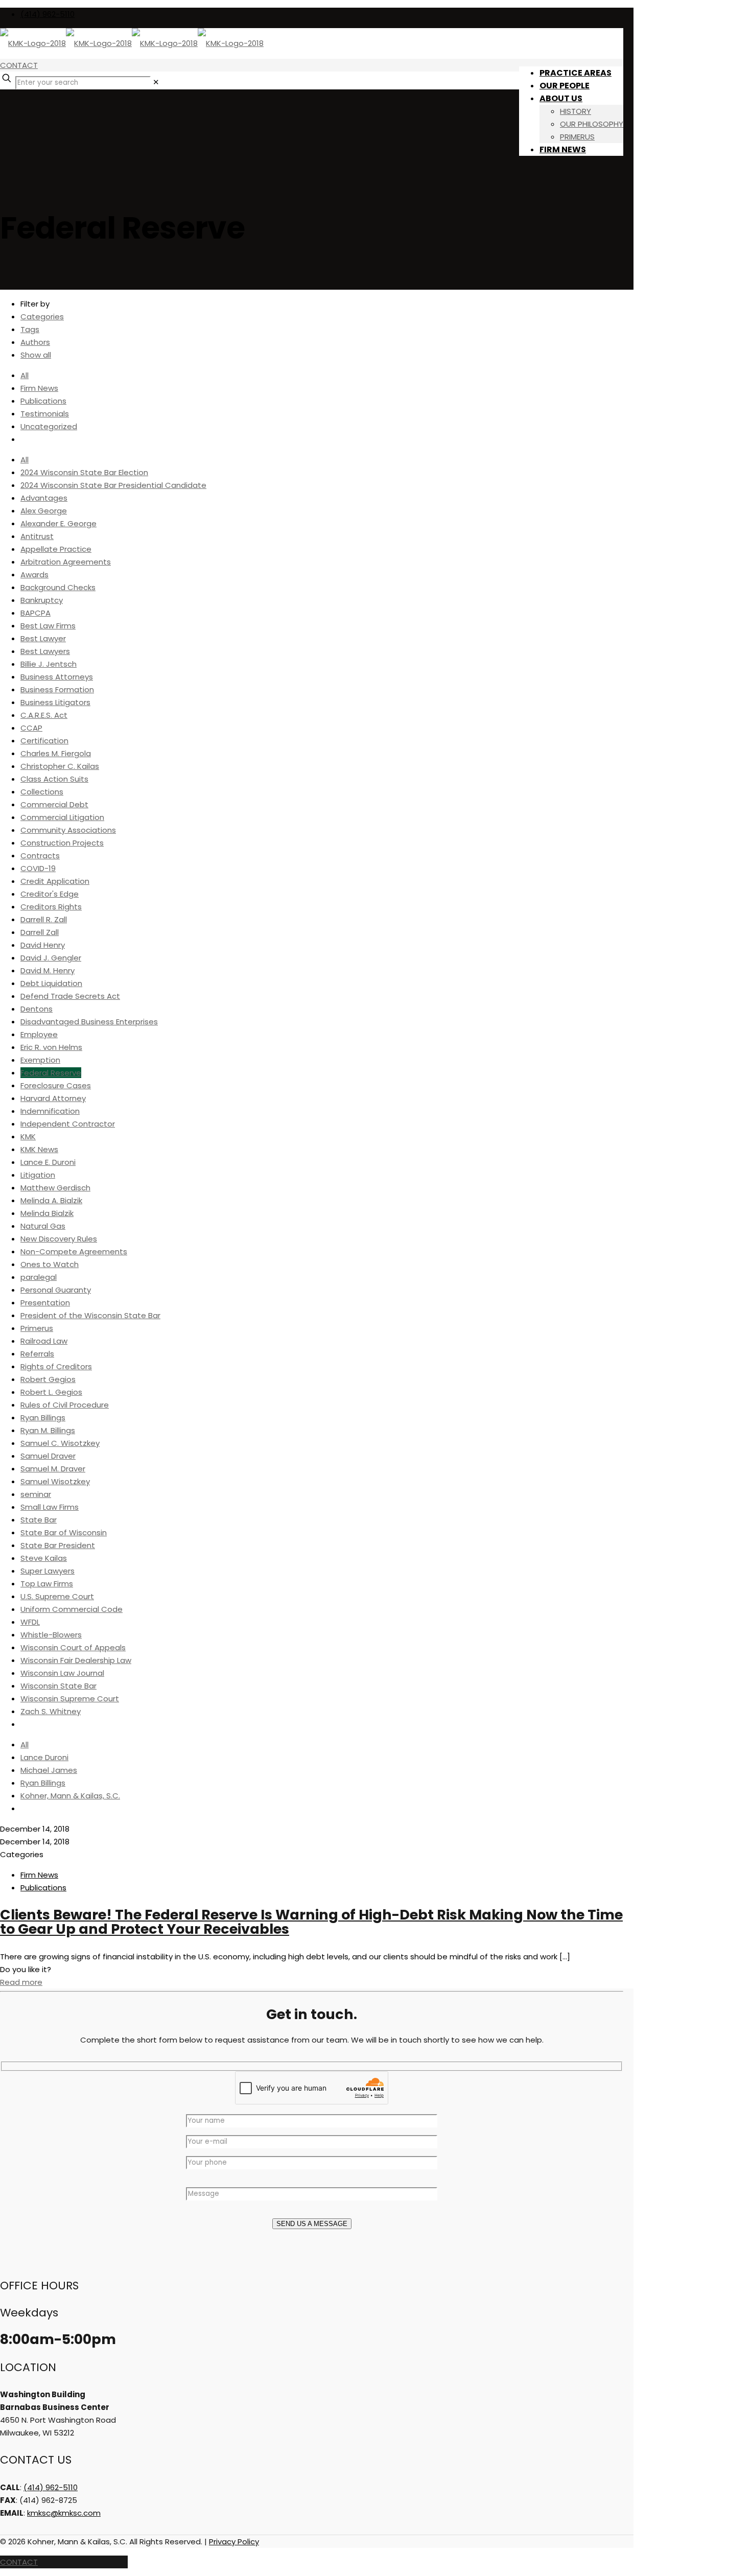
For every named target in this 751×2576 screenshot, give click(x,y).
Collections (42, 792)
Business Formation (57, 689)
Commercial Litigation (62, 817)
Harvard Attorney (53, 1098)
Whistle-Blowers (51, 1635)
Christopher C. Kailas (60, 766)
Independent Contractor (68, 1124)
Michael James (49, 1770)
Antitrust (37, 536)
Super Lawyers (48, 1571)
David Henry (43, 945)
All (25, 375)
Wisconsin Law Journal (62, 1673)
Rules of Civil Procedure (65, 1405)
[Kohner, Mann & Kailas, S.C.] (132, 43)
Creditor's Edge (50, 894)
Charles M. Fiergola (56, 753)
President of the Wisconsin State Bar (90, 1315)
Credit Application (55, 881)
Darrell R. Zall (44, 919)
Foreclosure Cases (56, 1085)
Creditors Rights (51, 907)
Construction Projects (62, 843)
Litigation (38, 1175)
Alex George (44, 511)
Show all (36, 355)
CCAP (31, 728)
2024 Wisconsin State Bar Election (84, 472)
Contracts (40, 856)
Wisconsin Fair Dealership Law (76, 1660)
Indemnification (50, 1111)
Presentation (45, 1303)
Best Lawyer (43, 638)
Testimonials (45, 414)
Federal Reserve (51, 1073)
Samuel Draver (48, 1456)
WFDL (30, 1622)
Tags (30, 329)
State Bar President (58, 1545)
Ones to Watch (50, 1264)
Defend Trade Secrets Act (70, 996)
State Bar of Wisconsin (64, 1532)
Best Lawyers (45, 651)
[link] (156, 82)
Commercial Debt (54, 804)
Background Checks (58, 587)
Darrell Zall (40, 932)
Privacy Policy (234, 2542)
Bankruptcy (42, 600)
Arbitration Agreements (66, 562)
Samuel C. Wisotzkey (60, 1443)
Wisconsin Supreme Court (70, 1699)
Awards (34, 575)
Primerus (37, 1328)
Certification (44, 741)
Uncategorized (49, 426)
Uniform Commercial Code (72, 1609)
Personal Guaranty (56, 1290)
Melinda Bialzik (47, 1213)
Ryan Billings (43, 1418)
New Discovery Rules (59, 1239)
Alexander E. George (58, 523)
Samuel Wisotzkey (55, 1481)
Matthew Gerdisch (55, 1188)
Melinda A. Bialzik (51, 1200)
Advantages (44, 498)
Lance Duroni (44, 1757)
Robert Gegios (48, 1379)
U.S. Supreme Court (57, 1596)
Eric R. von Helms (51, 1047)
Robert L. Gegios (51, 1392)
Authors (35, 342)
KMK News (39, 1149)
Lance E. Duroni (48, 1162)
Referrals (37, 1354)
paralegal (39, 1277)
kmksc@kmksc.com (64, 2513)
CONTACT (19, 65)
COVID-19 (38, 868)
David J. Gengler (51, 958)
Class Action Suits (54, 779)
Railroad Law (44, 1341)
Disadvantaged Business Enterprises (89, 1022)
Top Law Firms (47, 1584)
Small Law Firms (50, 1507)
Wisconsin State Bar (58, 1686)
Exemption (40, 1060)
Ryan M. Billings (48, 1430)
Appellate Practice (56, 549)
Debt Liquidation (51, 983)
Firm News (39, 388)
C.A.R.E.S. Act (44, 715)
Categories (42, 317)
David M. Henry (48, 970)
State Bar (39, 1520)
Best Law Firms (48, 626)
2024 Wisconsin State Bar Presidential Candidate (113, 485)
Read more (21, 1982)
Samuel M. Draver (53, 1469)
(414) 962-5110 (48, 14)
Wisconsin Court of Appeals (73, 1647)
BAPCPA (36, 613)
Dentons (37, 1009)
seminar (36, 1494)
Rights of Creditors (56, 1366)
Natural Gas (43, 1226)
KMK (28, 1137)
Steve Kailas (44, 1558)
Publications (43, 401)
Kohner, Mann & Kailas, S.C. (70, 1796)
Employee (39, 1034)
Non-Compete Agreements (74, 1251)
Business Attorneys (57, 677)
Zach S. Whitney (51, 1711)
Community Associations (68, 830)
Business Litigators (55, 702)
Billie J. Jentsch (49, 664)
